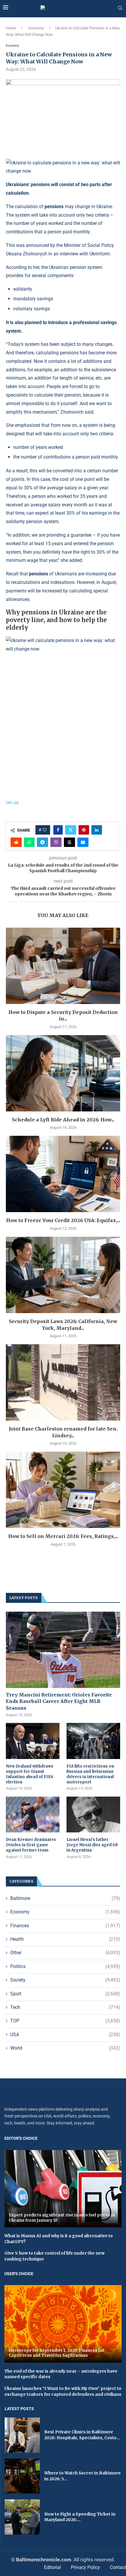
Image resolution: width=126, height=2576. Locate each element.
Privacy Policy (85, 2567)
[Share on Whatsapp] (29, 842)
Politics (65, 1966)
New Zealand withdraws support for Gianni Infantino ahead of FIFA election (30, 1774)
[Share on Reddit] (16, 842)
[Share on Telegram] (42, 842)
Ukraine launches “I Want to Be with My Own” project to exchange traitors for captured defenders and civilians (63, 2391)
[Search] (120, 8)
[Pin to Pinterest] (84, 830)
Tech (65, 2007)
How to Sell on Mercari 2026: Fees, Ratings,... (63, 1536)
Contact (118, 2567)
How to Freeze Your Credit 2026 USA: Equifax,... (63, 1220)
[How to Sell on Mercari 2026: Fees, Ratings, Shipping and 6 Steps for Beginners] (63, 1490)
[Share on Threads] (69, 842)
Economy (36, 28)
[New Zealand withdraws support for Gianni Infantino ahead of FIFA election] (33, 1741)
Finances (65, 1926)
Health (65, 1939)
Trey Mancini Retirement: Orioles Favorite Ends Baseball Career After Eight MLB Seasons (59, 1701)
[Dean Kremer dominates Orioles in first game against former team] (33, 1815)
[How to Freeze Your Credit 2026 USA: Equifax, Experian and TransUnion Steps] (63, 1174)
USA (65, 2035)
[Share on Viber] (56, 842)
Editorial (52, 2567)
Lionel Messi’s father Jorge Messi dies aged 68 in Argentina (92, 1845)
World (65, 2048)
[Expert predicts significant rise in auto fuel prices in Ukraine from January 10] (63, 2189)
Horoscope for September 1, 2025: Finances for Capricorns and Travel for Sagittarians (57, 2353)
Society (65, 1980)
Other (65, 1953)
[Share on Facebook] (58, 830)
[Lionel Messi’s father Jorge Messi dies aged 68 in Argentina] (93, 1815)
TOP (65, 2021)
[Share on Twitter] (71, 830)
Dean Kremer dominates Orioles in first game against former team (31, 1845)
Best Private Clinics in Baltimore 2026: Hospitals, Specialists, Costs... (82, 2435)
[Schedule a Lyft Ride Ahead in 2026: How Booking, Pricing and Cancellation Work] (63, 1073)
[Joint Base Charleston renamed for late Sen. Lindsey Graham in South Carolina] (63, 1382)
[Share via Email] (83, 842)
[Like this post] (45, 830)
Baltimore (65, 1898)
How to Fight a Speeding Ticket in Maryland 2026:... (80, 2517)
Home (11, 28)
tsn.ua (12, 802)
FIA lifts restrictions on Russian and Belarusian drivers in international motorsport (90, 1774)
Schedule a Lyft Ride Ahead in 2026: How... (63, 1120)
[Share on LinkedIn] (97, 830)
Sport (65, 1994)
